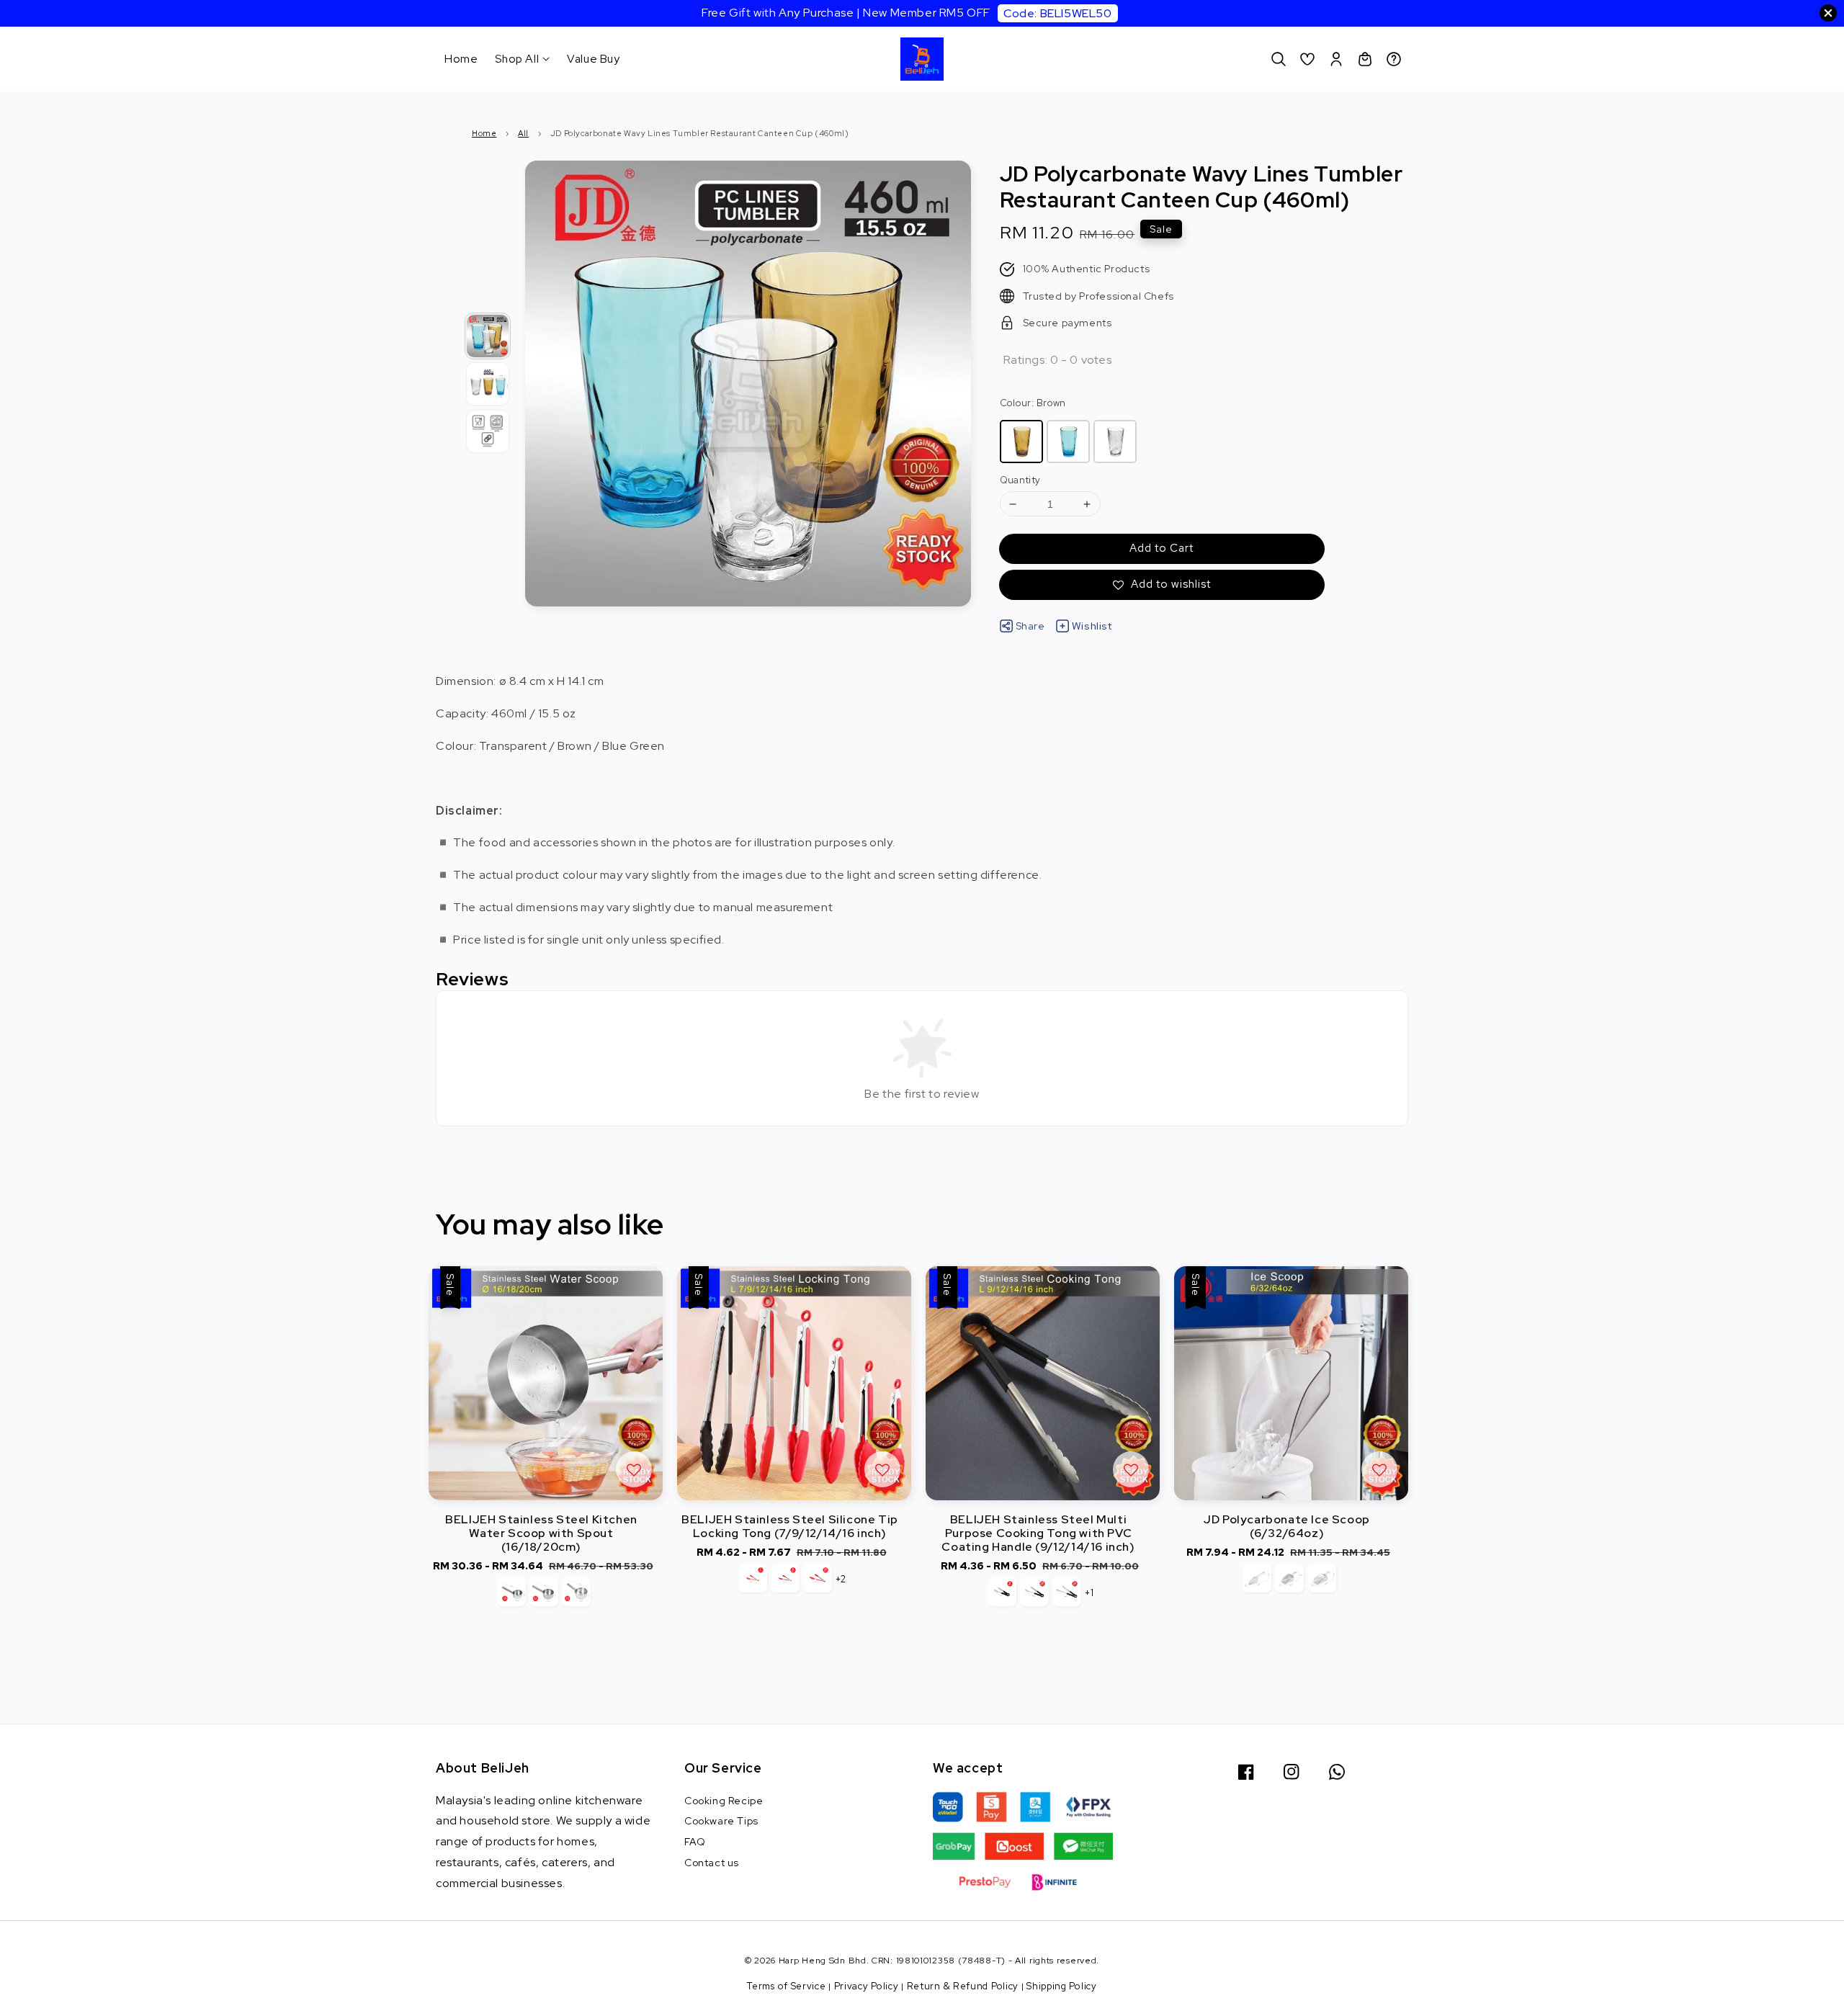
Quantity (1020, 480)
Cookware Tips (721, 1821)
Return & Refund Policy (963, 1986)
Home (461, 59)
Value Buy (593, 59)
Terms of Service (786, 1986)
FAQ (695, 1842)
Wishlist (1092, 626)
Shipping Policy (1062, 1986)
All (523, 133)
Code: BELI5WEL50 (1058, 13)
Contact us (712, 1863)
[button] (1279, 59)
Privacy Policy (867, 1986)
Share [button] (1030, 626)
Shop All (517, 59)
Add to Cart (1162, 548)
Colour (1033, 403)
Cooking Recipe (724, 1801)
